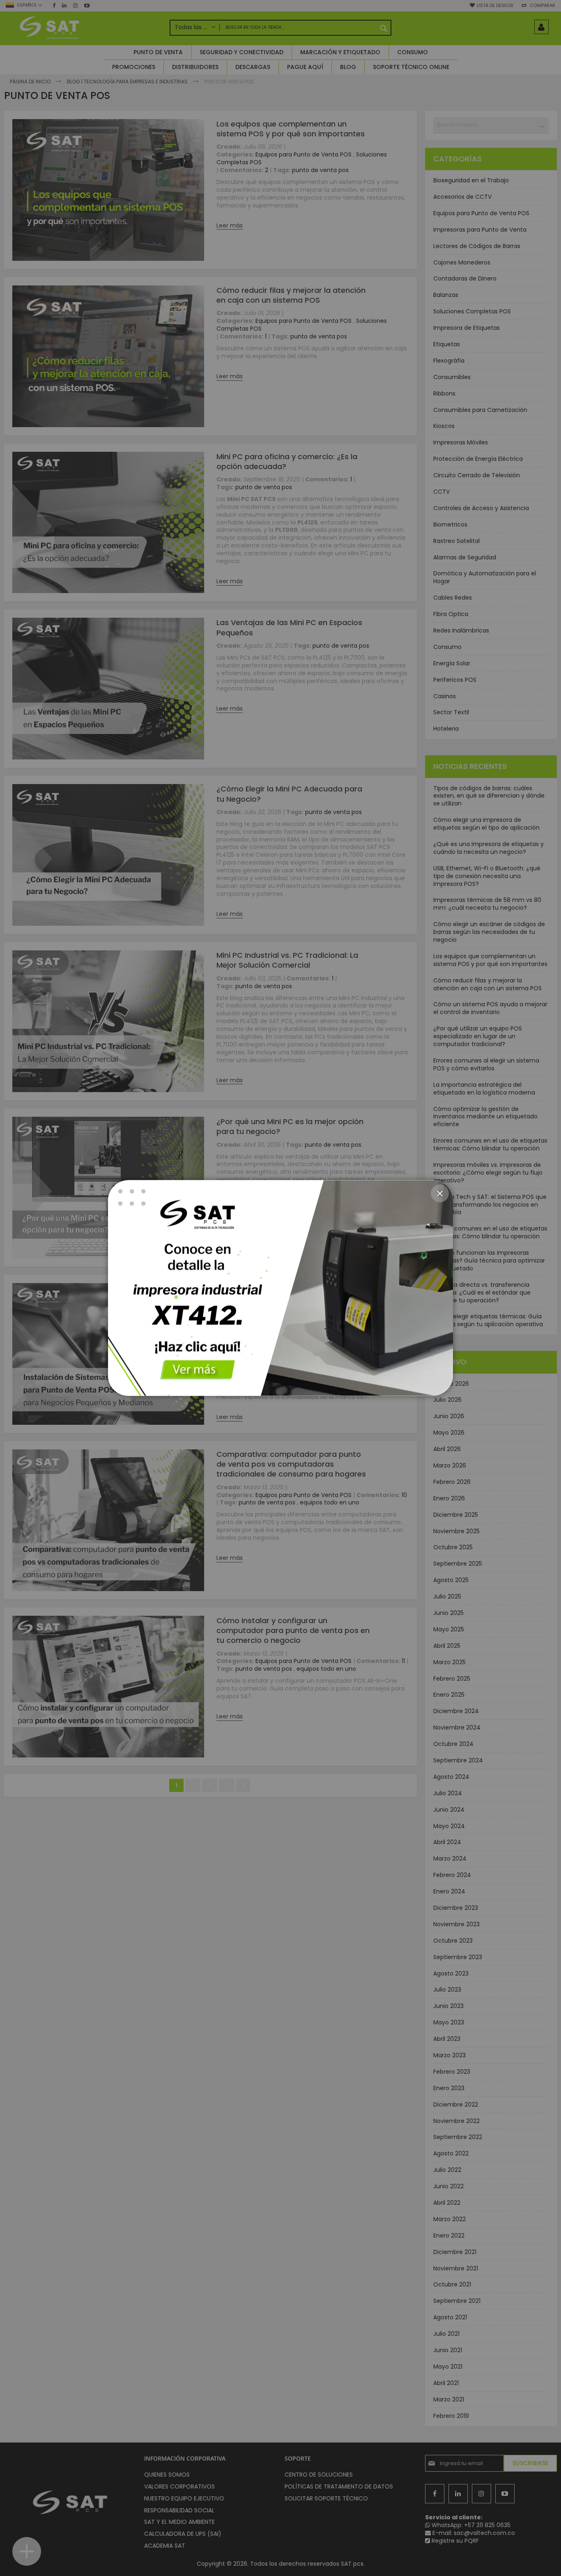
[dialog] (280, 1288)
